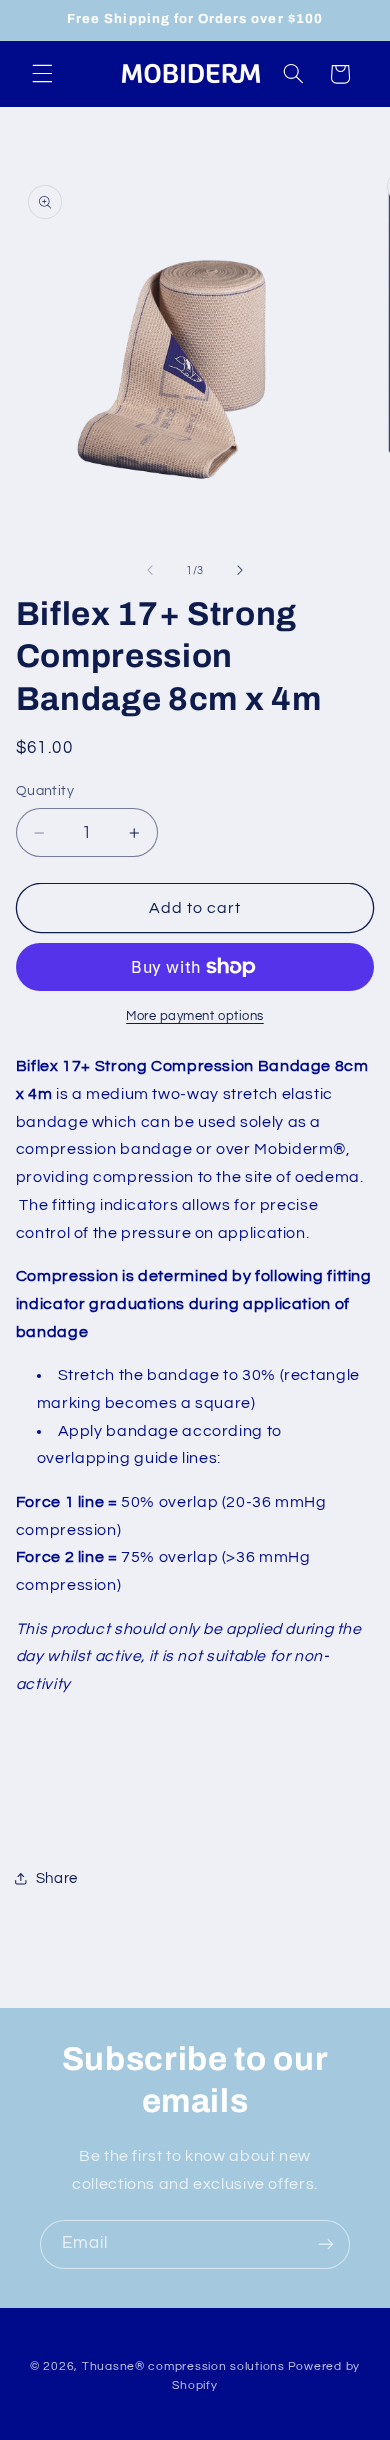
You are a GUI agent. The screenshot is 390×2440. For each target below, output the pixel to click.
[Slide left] (150, 571)
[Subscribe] (326, 2244)
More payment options (195, 1016)
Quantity (45, 791)
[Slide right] (240, 571)
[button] (42, 74)
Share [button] (57, 1878)
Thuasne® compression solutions (183, 2366)
